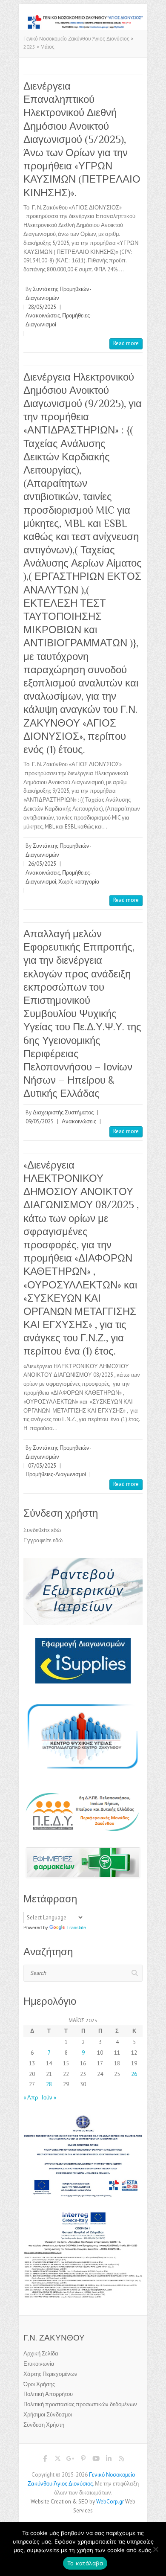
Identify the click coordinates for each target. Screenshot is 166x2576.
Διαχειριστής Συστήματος (63, 1112)
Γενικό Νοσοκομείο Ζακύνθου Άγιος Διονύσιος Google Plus (70, 2460)
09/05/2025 (40, 1121)
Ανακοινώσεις (43, 315)
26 (134, 2074)
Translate (76, 1928)
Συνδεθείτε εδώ (42, 1530)
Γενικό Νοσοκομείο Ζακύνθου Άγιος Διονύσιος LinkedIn (109, 2460)
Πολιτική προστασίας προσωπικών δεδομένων (80, 2404)
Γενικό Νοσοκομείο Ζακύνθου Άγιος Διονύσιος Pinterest (83, 2460)
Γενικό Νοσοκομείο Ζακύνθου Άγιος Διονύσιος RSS (121, 2460)
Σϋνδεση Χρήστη (44, 2425)
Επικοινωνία (39, 2364)
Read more (126, 343)
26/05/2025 (42, 864)
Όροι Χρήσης (39, 2384)
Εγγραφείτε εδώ (43, 1540)
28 (49, 2084)
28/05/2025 (42, 307)
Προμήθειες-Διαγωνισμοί (56, 1474)
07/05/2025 (42, 1466)
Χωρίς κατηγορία (79, 882)
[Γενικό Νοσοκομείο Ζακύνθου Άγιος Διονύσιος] (83, 19)
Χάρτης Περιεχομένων (50, 2374)
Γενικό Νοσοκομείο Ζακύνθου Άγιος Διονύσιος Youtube (96, 2460)
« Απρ (31, 2098)
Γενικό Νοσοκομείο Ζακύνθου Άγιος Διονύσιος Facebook (45, 2460)
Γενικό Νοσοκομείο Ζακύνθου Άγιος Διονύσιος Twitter (57, 2460)
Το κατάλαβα (85, 2563)
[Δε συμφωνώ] (155, 2549)
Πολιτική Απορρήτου (48, 2394)
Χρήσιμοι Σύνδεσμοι (48, 2415)
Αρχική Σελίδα (41, 2354)
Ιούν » (49, 2098)
